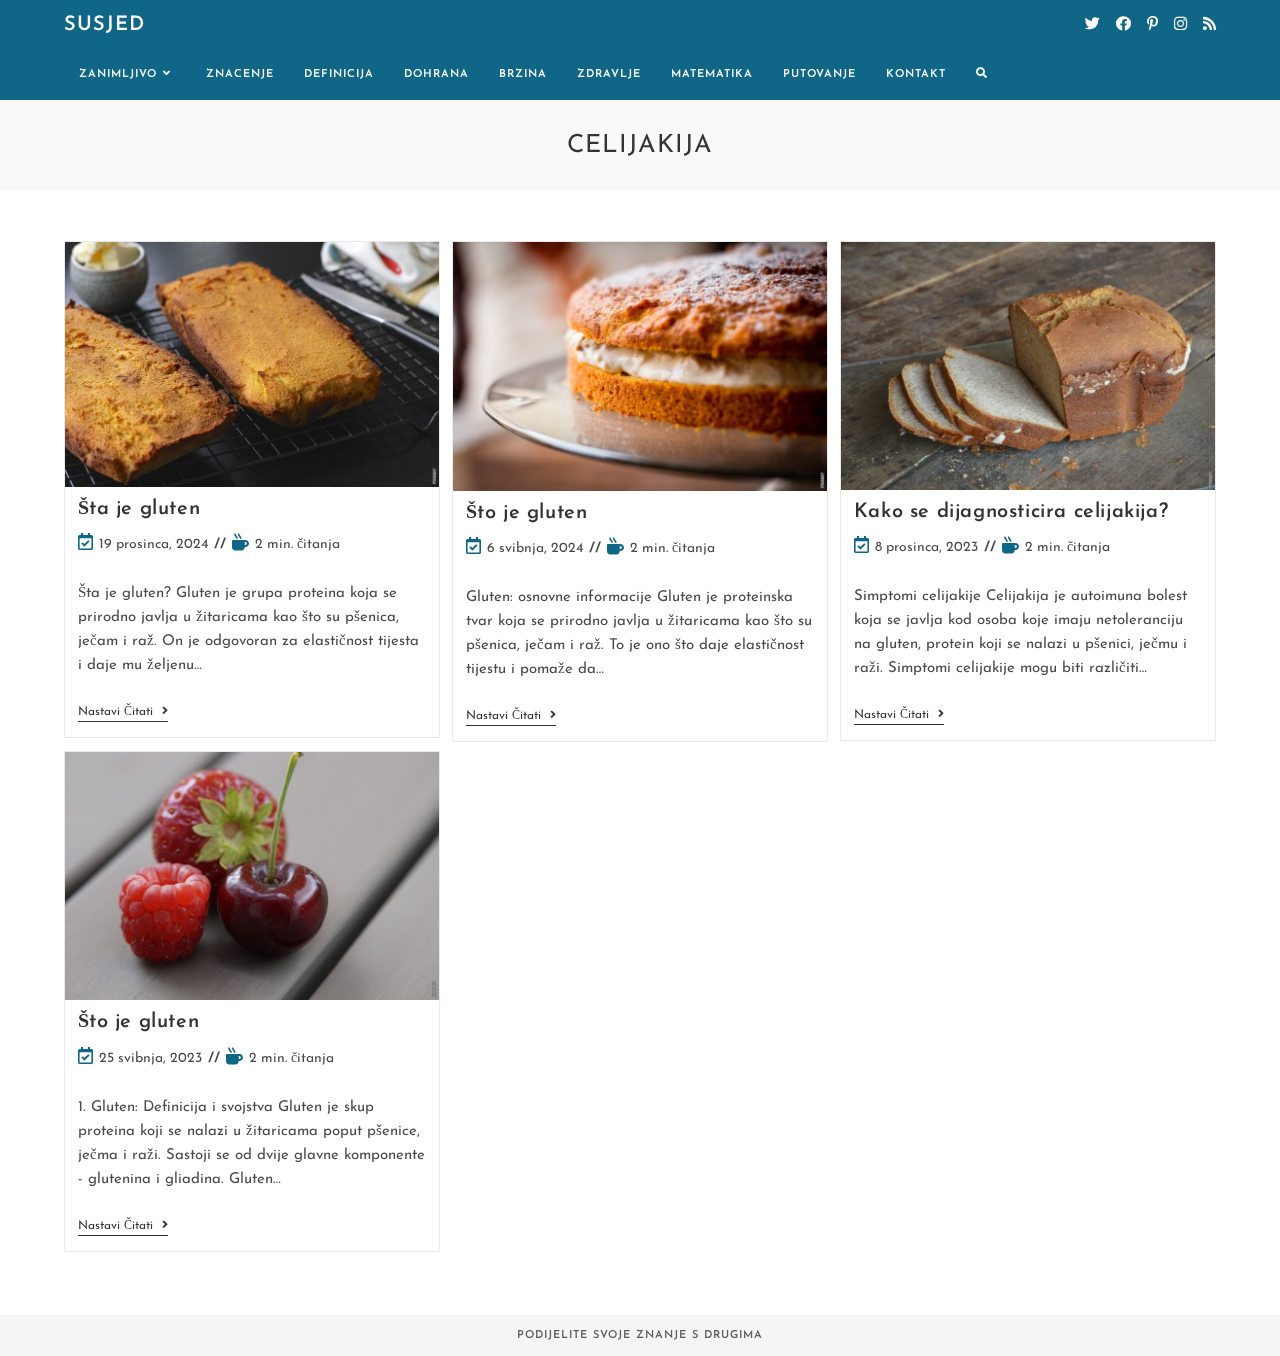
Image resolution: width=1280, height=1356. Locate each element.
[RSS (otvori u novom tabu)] (1209, 24)
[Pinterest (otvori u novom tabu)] (1152, 24)
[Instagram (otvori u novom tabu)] (1180, 24)
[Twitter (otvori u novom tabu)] (1092, 24)
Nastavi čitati (123, 713)
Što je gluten (527, 513)
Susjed (104, 25)
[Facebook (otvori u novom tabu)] (1123, 24)
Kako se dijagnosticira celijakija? (1011, 512)
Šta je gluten (139, 509)
